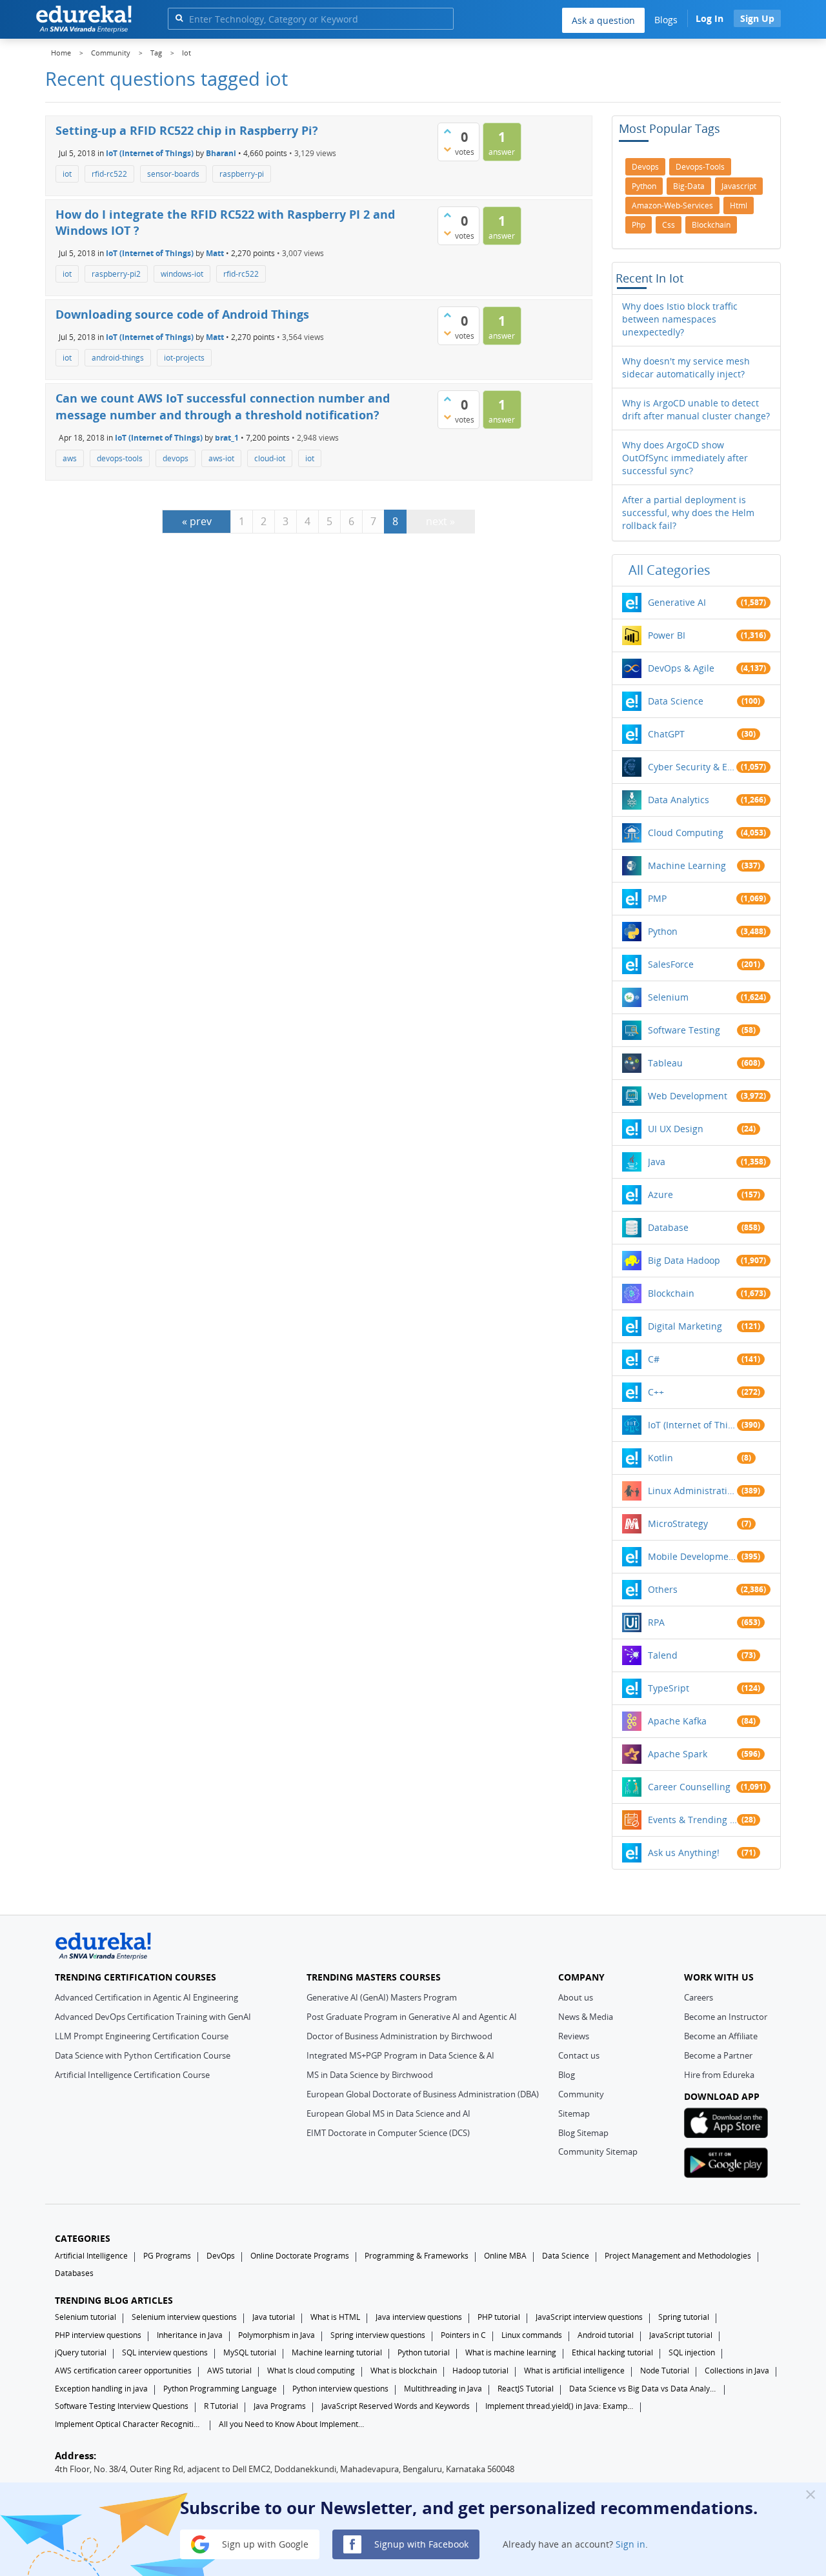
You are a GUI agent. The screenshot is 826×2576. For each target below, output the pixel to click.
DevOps (221, 2256)
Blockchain (671, 1293)
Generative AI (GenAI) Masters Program (382, 1997)
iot (67, 174)
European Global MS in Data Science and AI (388, 2113)
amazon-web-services (672, 205)
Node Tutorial (665, 2371)
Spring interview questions (378, 2335)
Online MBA (505, 2256)
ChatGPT (666, 734)
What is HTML (335, 2317)
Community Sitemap (598, 2152)
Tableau (665, 1063)
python (644, 186)
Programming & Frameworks (417, 2256)
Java (657, 1162)
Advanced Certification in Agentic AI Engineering (146, 1997)
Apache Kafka (677, 1721)
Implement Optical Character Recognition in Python (129, 2424)
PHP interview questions (98, 2335)
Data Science (676, 701)
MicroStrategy (678, 1523)
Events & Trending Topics (692, 1820)
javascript (739, 186)
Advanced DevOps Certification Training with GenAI (153, 2017)
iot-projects (184, 358)
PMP (657, 898)
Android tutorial (606, 2335)
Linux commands (532, 2335)
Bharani (221, 153)
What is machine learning (511, 2352)
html (739, 205)
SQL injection (692, 2352)
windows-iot (182, 274)
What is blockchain (404, 2371)
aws (70, 458)
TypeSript (669, 1688)
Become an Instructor (726, 2017)
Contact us (579, 2055)
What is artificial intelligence (574, 2371)
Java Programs (280, 2406)
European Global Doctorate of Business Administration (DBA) (423, 2094)
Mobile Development (692, 1556)
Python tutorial (424, 2352)
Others (663, 1589)
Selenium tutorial (86, 2317)
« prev (197, 521)
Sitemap (574, 2113)
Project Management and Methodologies (678, 2256)
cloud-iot (270, 458)
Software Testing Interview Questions (122, 2406)
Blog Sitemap (583, 2133)
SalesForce (671, 964)
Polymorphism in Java (277, 2335)
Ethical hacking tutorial (612, 2352)
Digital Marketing (685, 1326)
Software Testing (684, 1030)
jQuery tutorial (81, 2352)
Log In (710, 18)
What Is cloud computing (311, 2371)
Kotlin (660, 1458)
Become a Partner (718, 2055)
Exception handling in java (101, 2389)
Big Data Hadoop (684, 1260)
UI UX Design (676, 1129)
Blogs (666, 20)
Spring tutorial (684, 2317)
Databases (74, 2273)
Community (581, 2094)
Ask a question (603, 20)
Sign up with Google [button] (264, 2543)
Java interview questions (419, 2317)
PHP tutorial (499, 2317)
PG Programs (167, 2256)
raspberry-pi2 (116, 274)
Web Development (688, 1096)
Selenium (668, 997)
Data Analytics (679, 800)
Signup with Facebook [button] (420, 2543)
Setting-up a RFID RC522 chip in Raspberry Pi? (187, 130)
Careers (699, 1997)
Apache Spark (678, 1754)
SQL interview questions (165, 2352)
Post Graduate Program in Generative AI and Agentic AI (412, 2017)
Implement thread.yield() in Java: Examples (559, 2406)
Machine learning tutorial (337, 2352)
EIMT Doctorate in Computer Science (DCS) (388, 2133)
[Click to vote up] (447, 131)
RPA (656, 1622)
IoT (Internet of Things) (150, 153)
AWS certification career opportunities (123, 2371)
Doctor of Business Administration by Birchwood (399, 2036)
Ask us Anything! (684, 1852)
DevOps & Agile (681, 668)
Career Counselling (689, 1787)
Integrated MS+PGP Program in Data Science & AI (400, 2055)
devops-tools (120, 458)
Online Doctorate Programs (300, 2256)
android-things (118, 358)
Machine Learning (687, 865)
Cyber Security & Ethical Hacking (692, 767)
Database (668, 1227)
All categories (670, 570)
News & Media (586, 2017)
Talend (663, 1655)
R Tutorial (221, 2406)
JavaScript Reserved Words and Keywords (396, 2406)
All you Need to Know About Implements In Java (293, 2424)
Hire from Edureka (719, 2075)
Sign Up (757, 18)
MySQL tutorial (250, 2352)
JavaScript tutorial (681, 2335)
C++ (656, 1392)
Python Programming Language (220, 2389)
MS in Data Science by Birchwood (370, 2075)
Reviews (574, 2036)
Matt (215, 253)
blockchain (711, 225)
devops (176, 458)
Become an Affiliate (721, 2036)
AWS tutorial (229, 2371)
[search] (179, 18)
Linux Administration (692, 1491)
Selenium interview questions (184, 2317)
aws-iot (221, 458)
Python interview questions (340, 2389)
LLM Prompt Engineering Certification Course (142, 2036)
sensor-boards (173, 174)
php (639, 225)
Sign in (630, 2543)
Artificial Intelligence (91, 2256)
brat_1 (227, 437)
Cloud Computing (686, 833)
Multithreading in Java (443, 2389)
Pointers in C (463, 2335)
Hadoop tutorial (480, 2371)
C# (654, 1359)
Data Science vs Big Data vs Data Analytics (643, 2389)
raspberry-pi (242, 174)
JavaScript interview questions (589, 2317)
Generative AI (677, 602)
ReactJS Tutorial (526, 2389)
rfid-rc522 (109, 174)
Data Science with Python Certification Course (143, 2055)
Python (663, 931)
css (669, 225)
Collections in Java (737, 2371)
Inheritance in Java (190, 2335)
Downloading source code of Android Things (182, 314)
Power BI (667, 635)
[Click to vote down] (447, 149)
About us (576, 1997)
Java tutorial (274, 2317)
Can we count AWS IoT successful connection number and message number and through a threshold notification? (223, 406)
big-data (689, 186)
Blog (567, 2075)
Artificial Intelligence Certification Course (132, 2075)
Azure (660, 1194)
